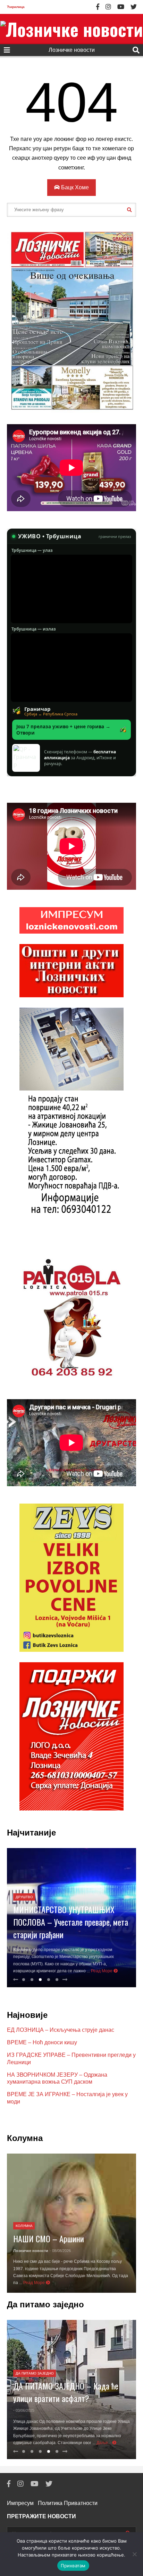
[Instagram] (108, 7)
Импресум (20, 2503)
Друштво (24, 1897)
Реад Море (102, 1971)
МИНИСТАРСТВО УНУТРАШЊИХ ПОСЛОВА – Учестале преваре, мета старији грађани (71, 1922)
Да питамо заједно (35, 2373)
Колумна (24, 2226)
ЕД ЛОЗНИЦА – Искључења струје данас (61, 2030)
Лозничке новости (72, 50)
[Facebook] (98, 7)
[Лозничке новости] (71, 29)
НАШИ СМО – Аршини (49, 2238)
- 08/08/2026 (60, 2251)
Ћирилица (16, 7)
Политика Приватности (68, 2503)
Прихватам (73, 2566)
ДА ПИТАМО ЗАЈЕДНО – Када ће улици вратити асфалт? (66, 2392)
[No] (134, 2554)
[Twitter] (134, 7)
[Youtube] (121, 7)
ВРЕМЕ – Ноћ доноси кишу (42, 2042)
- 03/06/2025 (24, 2410)
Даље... (104, 2443)
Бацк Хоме (74, 187)
